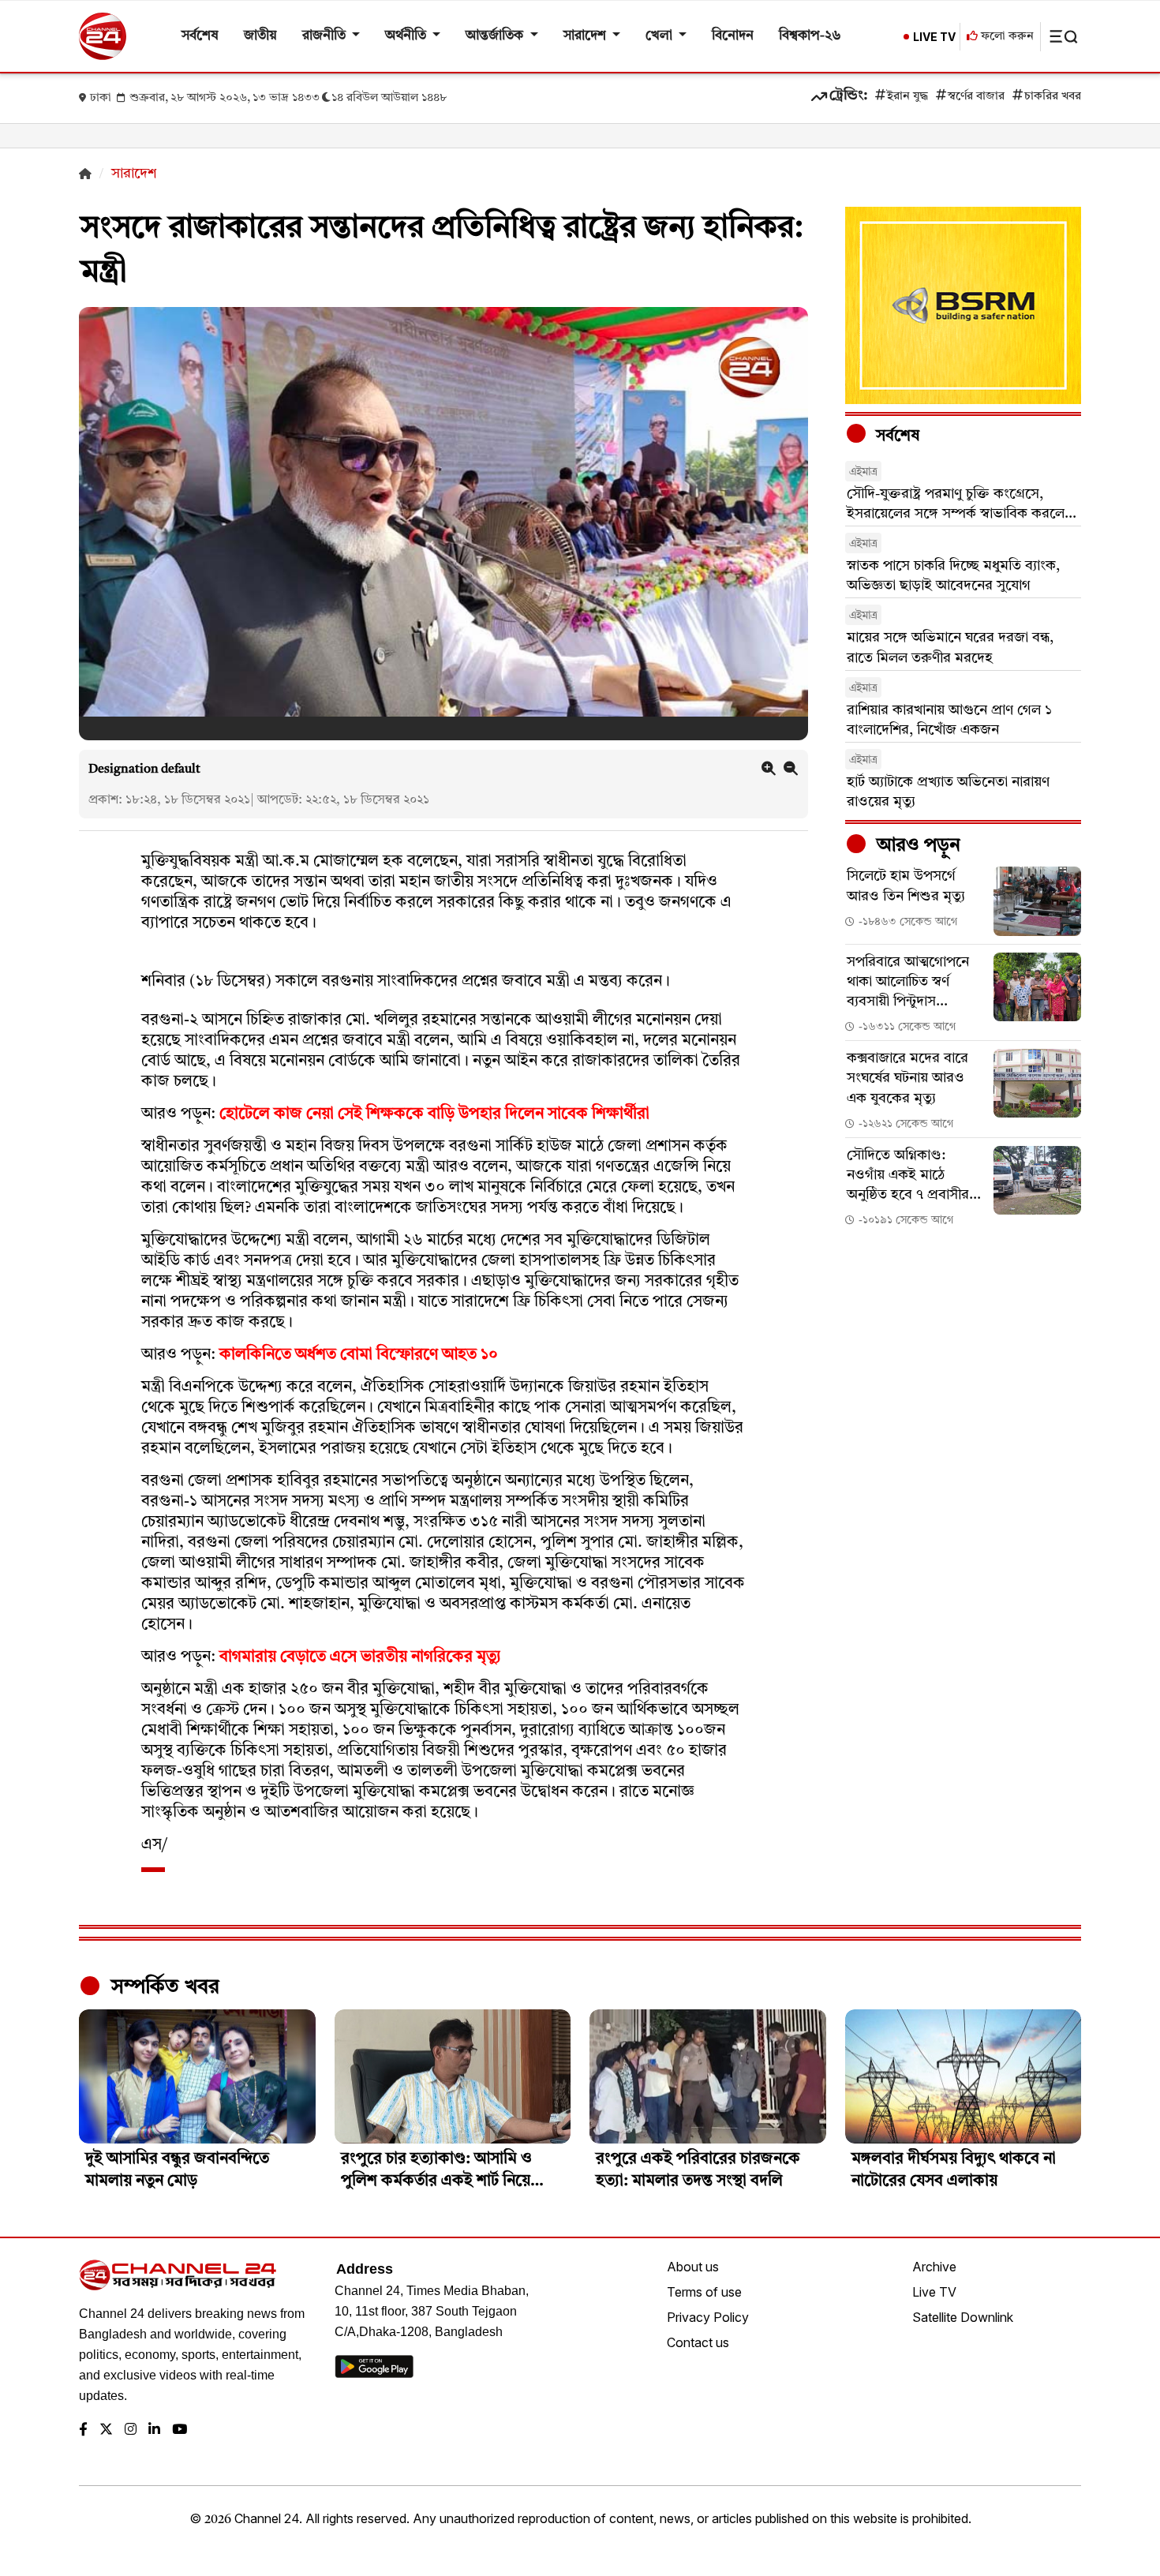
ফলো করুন (1006, 37)
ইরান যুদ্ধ (907, 97)
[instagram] (131, 2430)
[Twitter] (106, 2430)
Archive (934, 2267)
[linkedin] (154, 2430)
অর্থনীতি (407, 36)
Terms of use (704, 2292)
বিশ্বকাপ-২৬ (810, 36)
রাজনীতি (326, 36)
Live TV (934, 2292)
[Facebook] (83, 2430)
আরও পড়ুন (916, 846)
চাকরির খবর (1053, 97)
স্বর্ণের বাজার (976, 97)
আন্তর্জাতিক (496, 36)
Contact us (698, 2342)
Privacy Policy (708, 2317)
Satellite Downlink (963, 2317)
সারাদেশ (586, 36)
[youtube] (180, 2430)
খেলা (660, 36)
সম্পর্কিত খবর (163, 1987)
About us (693, 2267)
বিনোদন (733, 36)
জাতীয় (260, 36)
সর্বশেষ (200, 36)
